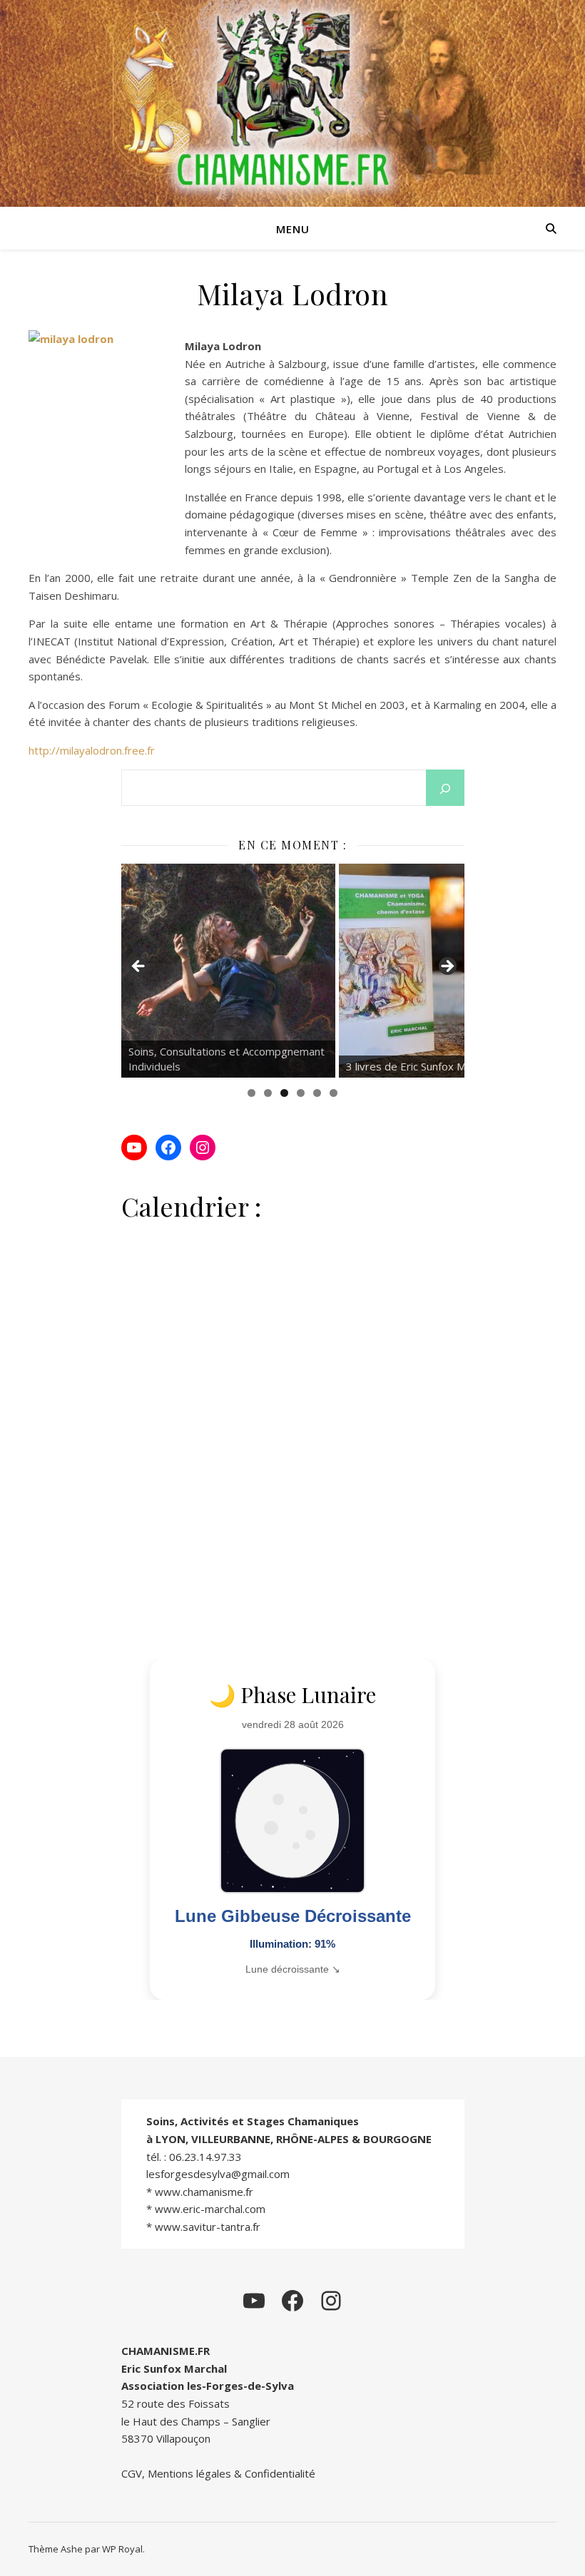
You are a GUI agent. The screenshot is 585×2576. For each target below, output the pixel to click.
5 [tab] (317, 1093)
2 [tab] (268, 1093)
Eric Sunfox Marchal (174, 2368)
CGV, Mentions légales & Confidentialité (218, 2473)
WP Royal (122, 2549)
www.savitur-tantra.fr (208, 2227)
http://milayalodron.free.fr (92, 750)
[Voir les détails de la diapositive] (228, 971)
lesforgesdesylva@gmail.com (218, 2174)
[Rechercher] (445, 789)
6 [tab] (334, 1093)
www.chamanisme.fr (204, 2192)
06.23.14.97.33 (205, 2157)
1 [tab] (251, 1093)
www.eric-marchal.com (210, 2209)
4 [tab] (301, 1093)
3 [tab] (284, 1093)
